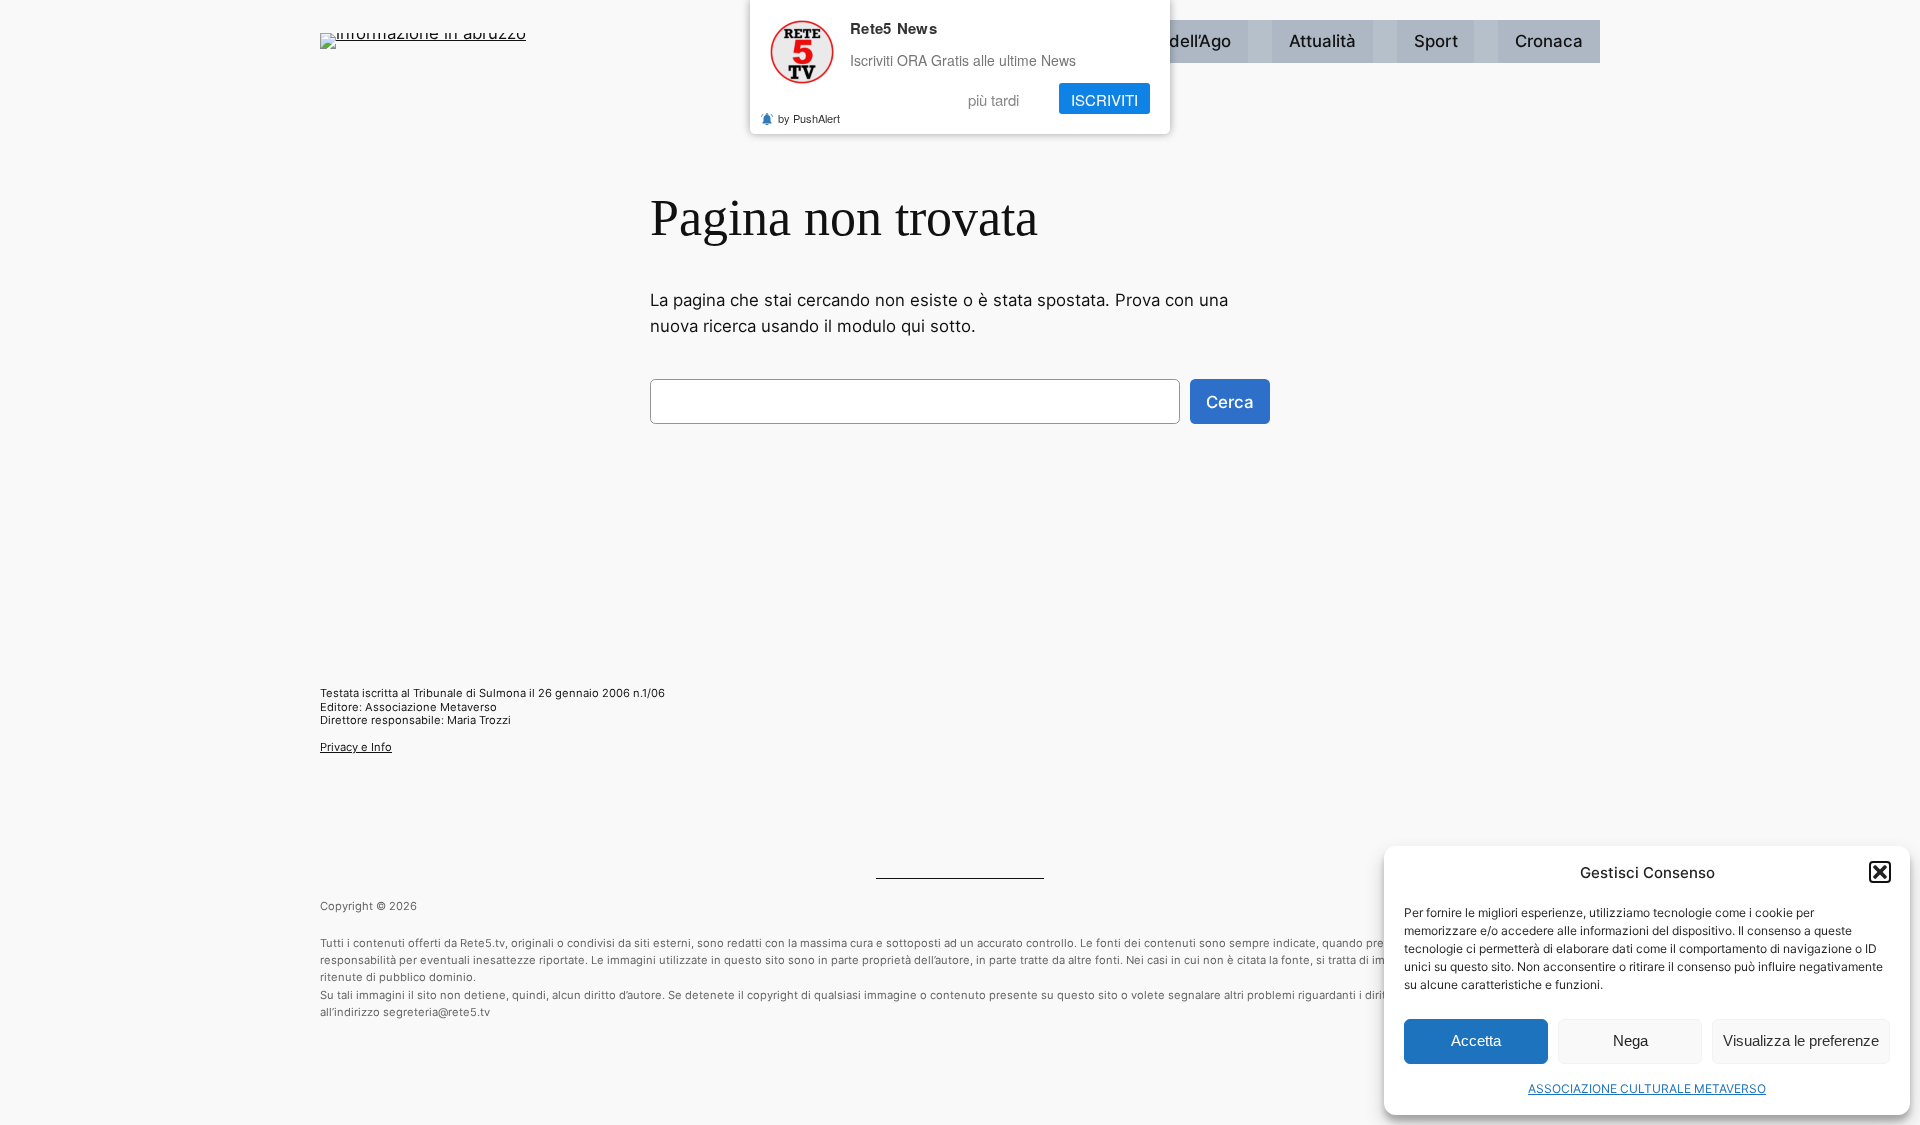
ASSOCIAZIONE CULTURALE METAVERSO (1647, 1088)
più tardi (993, 98)
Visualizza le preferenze (1801, 1040)
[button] (1880, 872)
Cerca (1230, 402)
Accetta (1476, 1040)
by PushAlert (809, 118)
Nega (1630, 1040)
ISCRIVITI (1104, 98)
